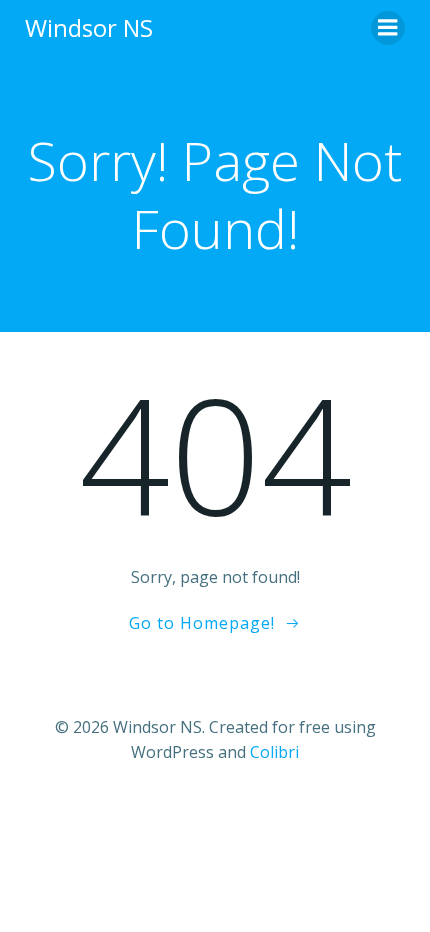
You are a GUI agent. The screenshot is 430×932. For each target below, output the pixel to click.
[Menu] (388, 28)
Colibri (274, 752)
